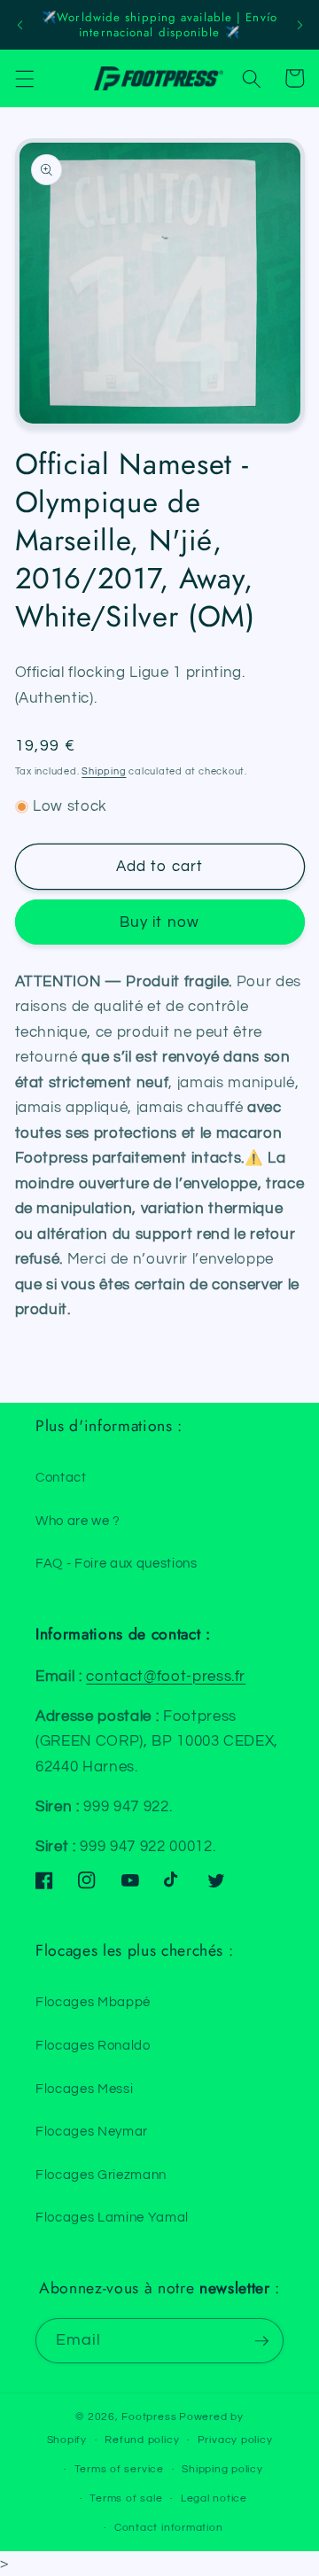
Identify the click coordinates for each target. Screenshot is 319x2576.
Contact (61, 1477)
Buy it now (159, 922)
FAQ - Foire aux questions (117, 1563)
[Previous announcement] (19, 25)
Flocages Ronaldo (93, 2045)
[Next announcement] (300, 25)
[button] (24, 78)
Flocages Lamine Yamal (112, 2217)
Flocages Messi (84, 2089)
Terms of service (119, 2469)
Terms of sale (126, 2498)
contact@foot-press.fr (166, 1676)
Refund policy (142, 2440)
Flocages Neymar (92, 2131)
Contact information (169, 2528)
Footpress (149, 2417)
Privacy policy (235, 2440)
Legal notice (214, 2498)
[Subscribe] (261, 2341)
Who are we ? (78, 1521)
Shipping (104, 771)
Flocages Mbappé (93, 2002)
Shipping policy (222, 2469)
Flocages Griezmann (101, 2175)
